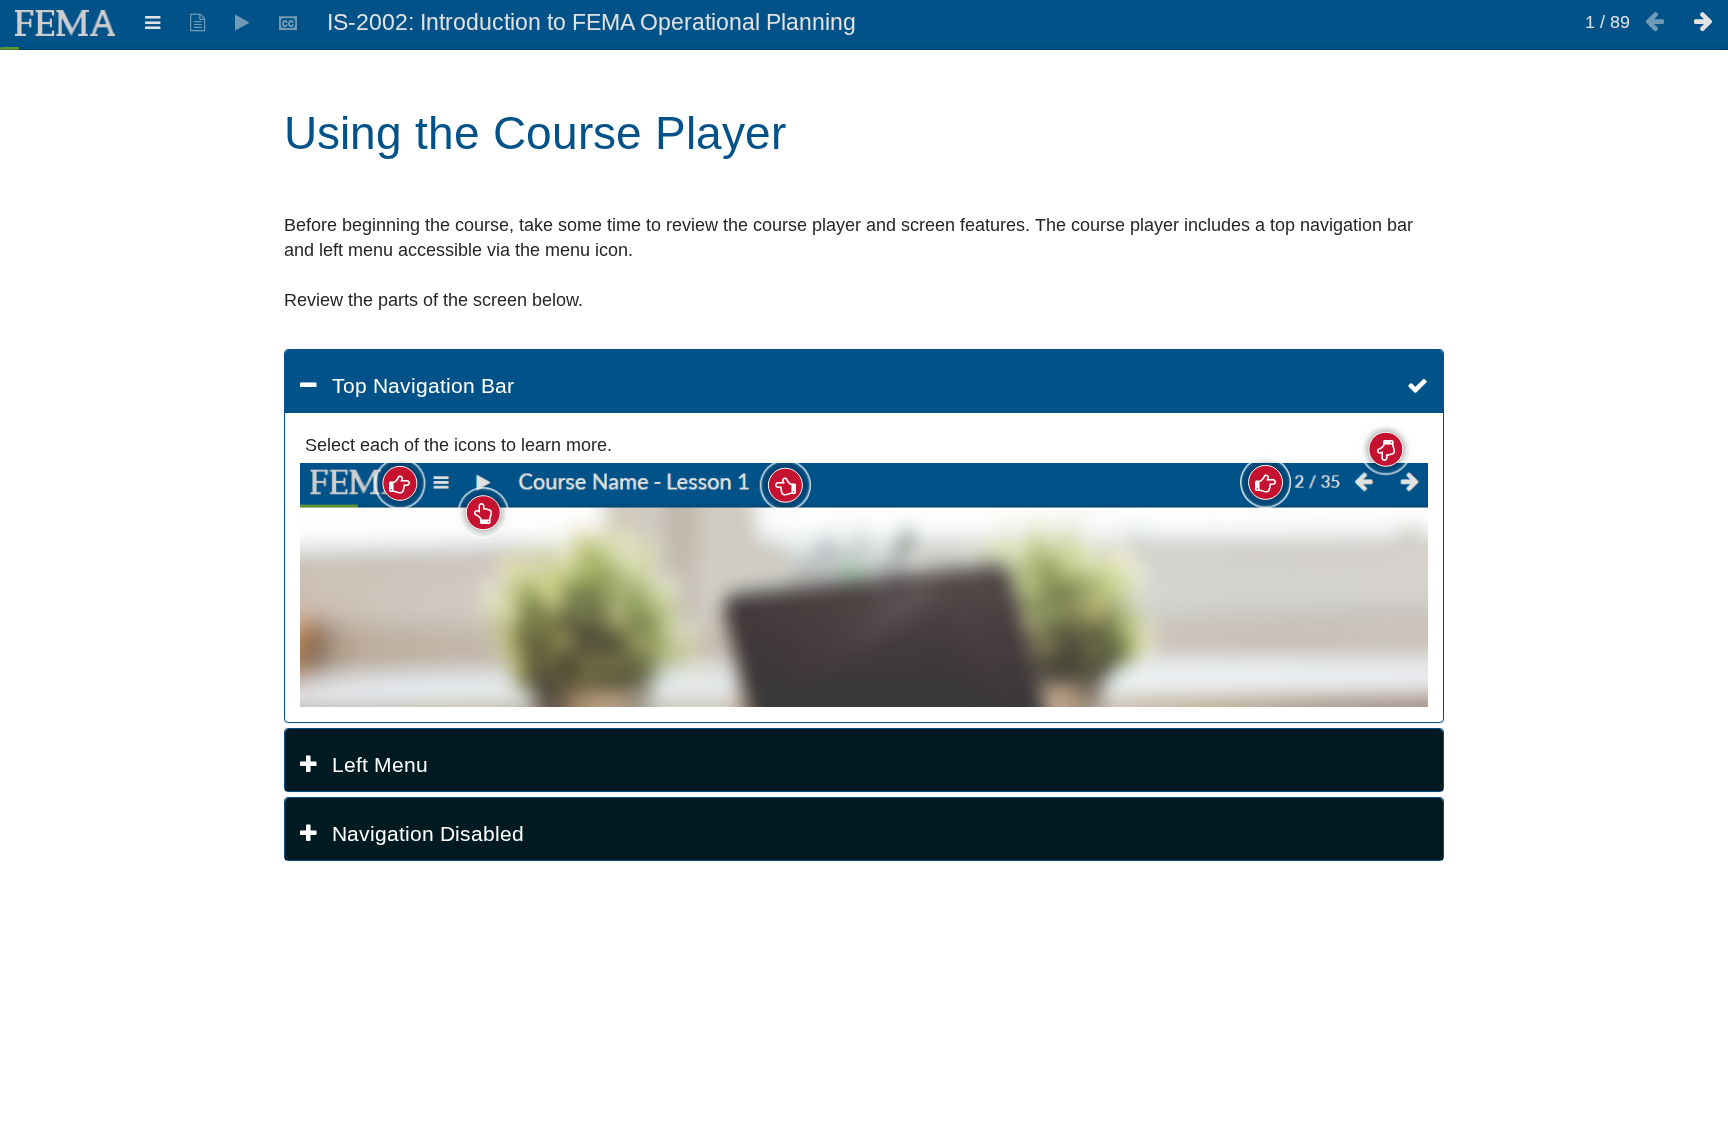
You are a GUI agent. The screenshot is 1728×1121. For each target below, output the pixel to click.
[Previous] (1654, 23)
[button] (864, 385)
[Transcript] (197, 23)
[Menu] (152, 23)
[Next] (1703, 23)
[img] (864, 585)
